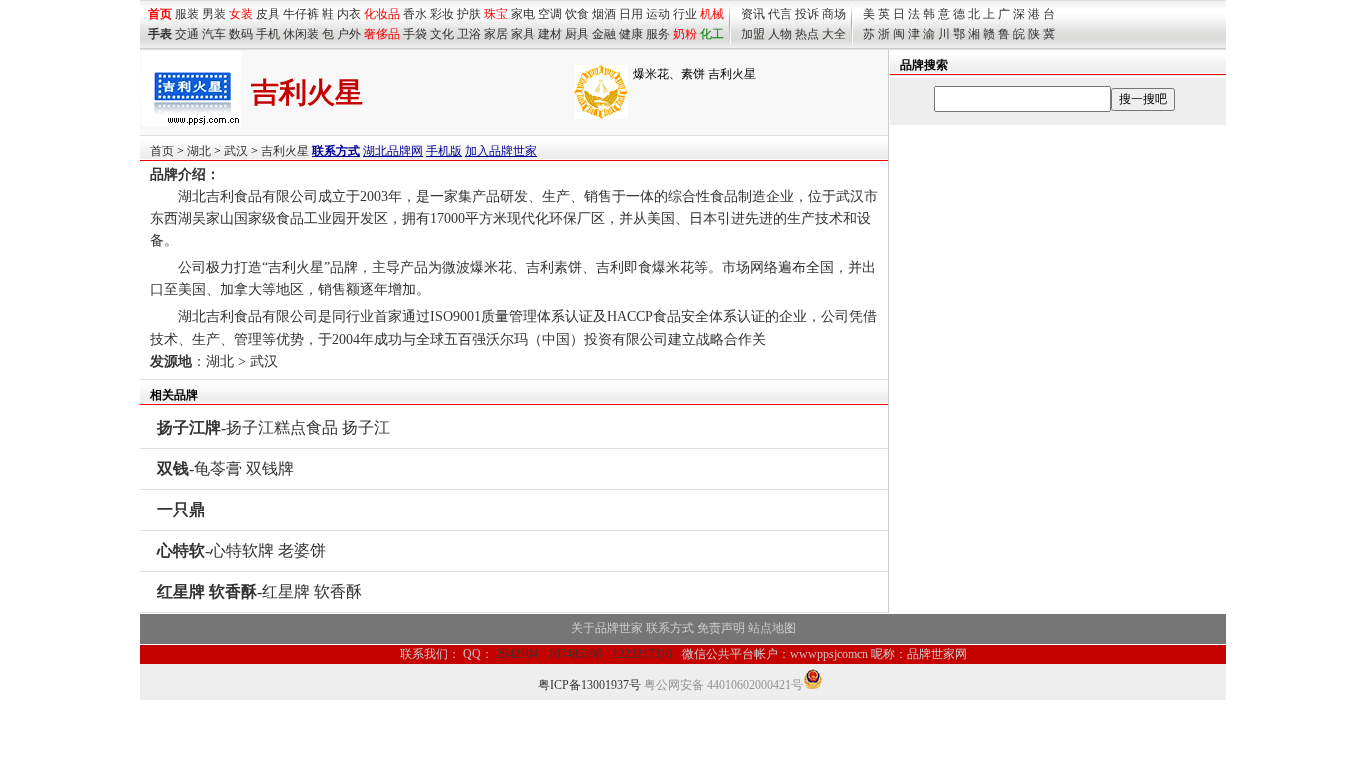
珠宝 (496, 14)
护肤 (469, 14)
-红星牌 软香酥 (259, 591)
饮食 (577, 14)
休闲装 (301, 34)
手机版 (444, 151)
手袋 (415, 34)
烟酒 (604, 14)
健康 (631, 34)
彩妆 (442, 14)
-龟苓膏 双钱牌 (225, 468)
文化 (442, 34)
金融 (604, 34)
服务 (658, 34)
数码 (241, 34)
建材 (550, 34)
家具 (523, 34)
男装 (214, 14)
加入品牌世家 (501, 151)
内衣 (349, 14)
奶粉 (685, 34)
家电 (523, 14)
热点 (807, 34)
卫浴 (469, 34)
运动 (658, 14)
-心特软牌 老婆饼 (241, 550)
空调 (550, 14)
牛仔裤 (301, 14)
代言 (780, 14)
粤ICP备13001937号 (589, 685)
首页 (162, 151)
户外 (349, 34)
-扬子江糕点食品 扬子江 (273, 427)
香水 (415, 14)
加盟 (753, 34)
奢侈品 (382, 34)
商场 (834, 14)
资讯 (753, 14)
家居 (496, 34)
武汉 (236, 151)
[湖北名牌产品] (601, 115)
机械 (712, 14)
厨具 (577, 34)
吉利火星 (285, 151)
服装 (187, 14)
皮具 (268, 14)
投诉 (807, 14)
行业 (685, 14)
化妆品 (382, 14)
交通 (187, 34)
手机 (268, 34)
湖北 (199, 151)
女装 (241, 14)
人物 (780, 34)
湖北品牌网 (393, 151)
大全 (834, 34)
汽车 (214, 34)
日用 (631, 14)
